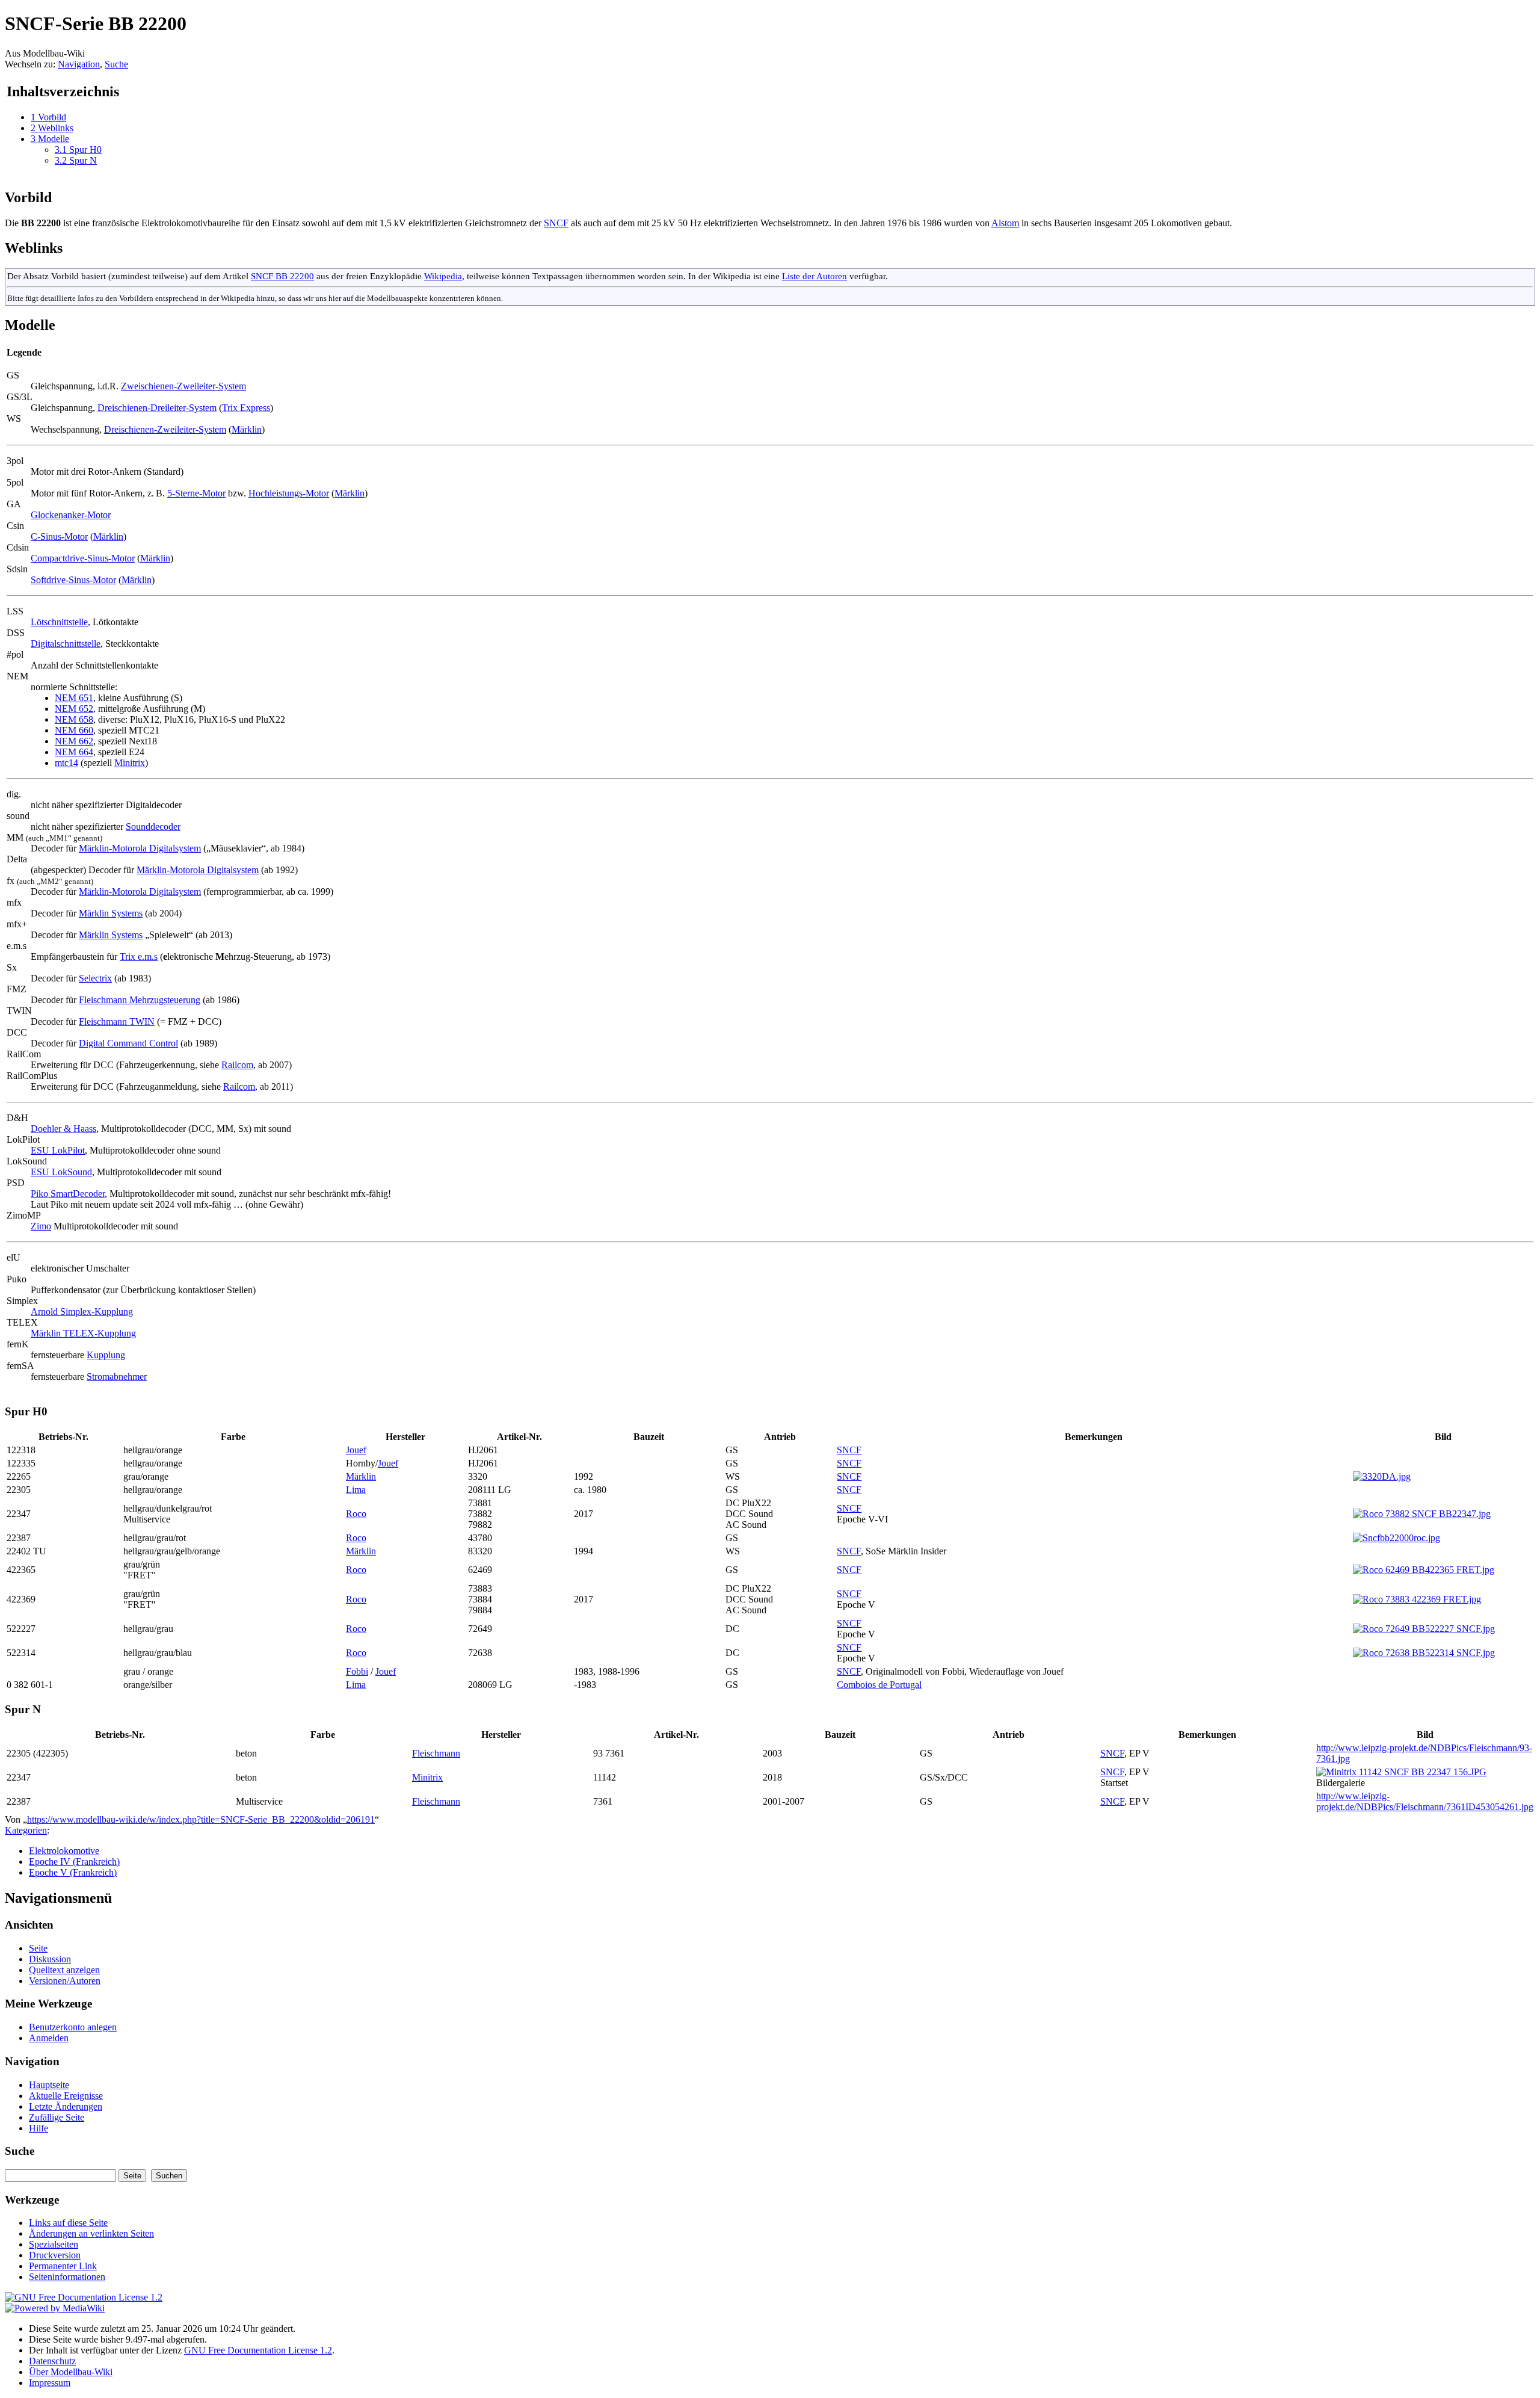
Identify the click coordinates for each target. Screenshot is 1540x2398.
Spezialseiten (54, 2244)
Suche (116, 64)
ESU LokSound (61, 1172)
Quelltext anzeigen (64, 1970)
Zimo (41, 1226)
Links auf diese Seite (68, 2223)
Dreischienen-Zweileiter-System (165, 429)
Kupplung (106, 1355)
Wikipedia (443, 276)
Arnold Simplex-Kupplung (82, 1312)
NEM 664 (74, 752)
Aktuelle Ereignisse (66, 2096)
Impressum (50, 2383)
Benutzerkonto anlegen (73, 2027)
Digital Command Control (128, 1043)
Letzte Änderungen (66, 2106)
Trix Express (246, 408)
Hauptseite (49, 2085)
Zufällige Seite (57, 2117)
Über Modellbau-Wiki (71, 2372)
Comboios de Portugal (879, 1685)
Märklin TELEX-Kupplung (83, 1333)
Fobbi (357, 1671)
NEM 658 (74, 719)
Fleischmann (436, 1753)
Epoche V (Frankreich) (73, 1872)
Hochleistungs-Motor (289, 493)
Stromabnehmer (117, 1377)
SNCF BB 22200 (282, 276)
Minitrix (130, 763)
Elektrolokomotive (64, 1851)
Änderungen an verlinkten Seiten (91, 2233)
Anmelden (49, 2038)
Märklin (247, 429)
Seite (38, 1948)
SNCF (556, 223)
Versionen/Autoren (65, 1981)
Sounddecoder (153, 827)
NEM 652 (74, 709)
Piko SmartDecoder (68, 1194)
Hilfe (38, 2128)
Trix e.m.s (139, 956)
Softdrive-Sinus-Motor (73, 580)
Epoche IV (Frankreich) (74, 1862)
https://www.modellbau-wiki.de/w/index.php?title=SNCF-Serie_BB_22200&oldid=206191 (201, 1819)
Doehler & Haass (63, 1129)
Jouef (356, 1450)
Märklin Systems (111, 913)
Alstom (1005, 223)
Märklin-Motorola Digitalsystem (140, 848)
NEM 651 (74, 698)
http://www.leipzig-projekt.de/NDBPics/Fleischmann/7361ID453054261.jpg (1425, 1801)
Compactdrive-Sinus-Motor (83, 558)
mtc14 (66, 763)
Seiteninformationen (67, 2277)
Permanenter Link (63, 2266)
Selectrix (95, 978)
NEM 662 (74, 741)
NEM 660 (74, 730)
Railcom (237, 1065)
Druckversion (55, 2255)
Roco (356, 1514)
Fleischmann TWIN (117, 1021)
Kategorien (26, 1830)
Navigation (79, 64)
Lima (356, 1490)
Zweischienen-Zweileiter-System (183, 386)
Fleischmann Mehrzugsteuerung (140, 1000)
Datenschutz (52, 2361)
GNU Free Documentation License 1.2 (258, 2350)
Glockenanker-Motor (71, 515)
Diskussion (50, 1959)
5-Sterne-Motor (196, 493)
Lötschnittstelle (59, 622)
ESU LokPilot (58, 1150)
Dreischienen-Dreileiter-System (157, 408)
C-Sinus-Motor (59, 536)
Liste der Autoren (815, 276)
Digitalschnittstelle (66, 644)
